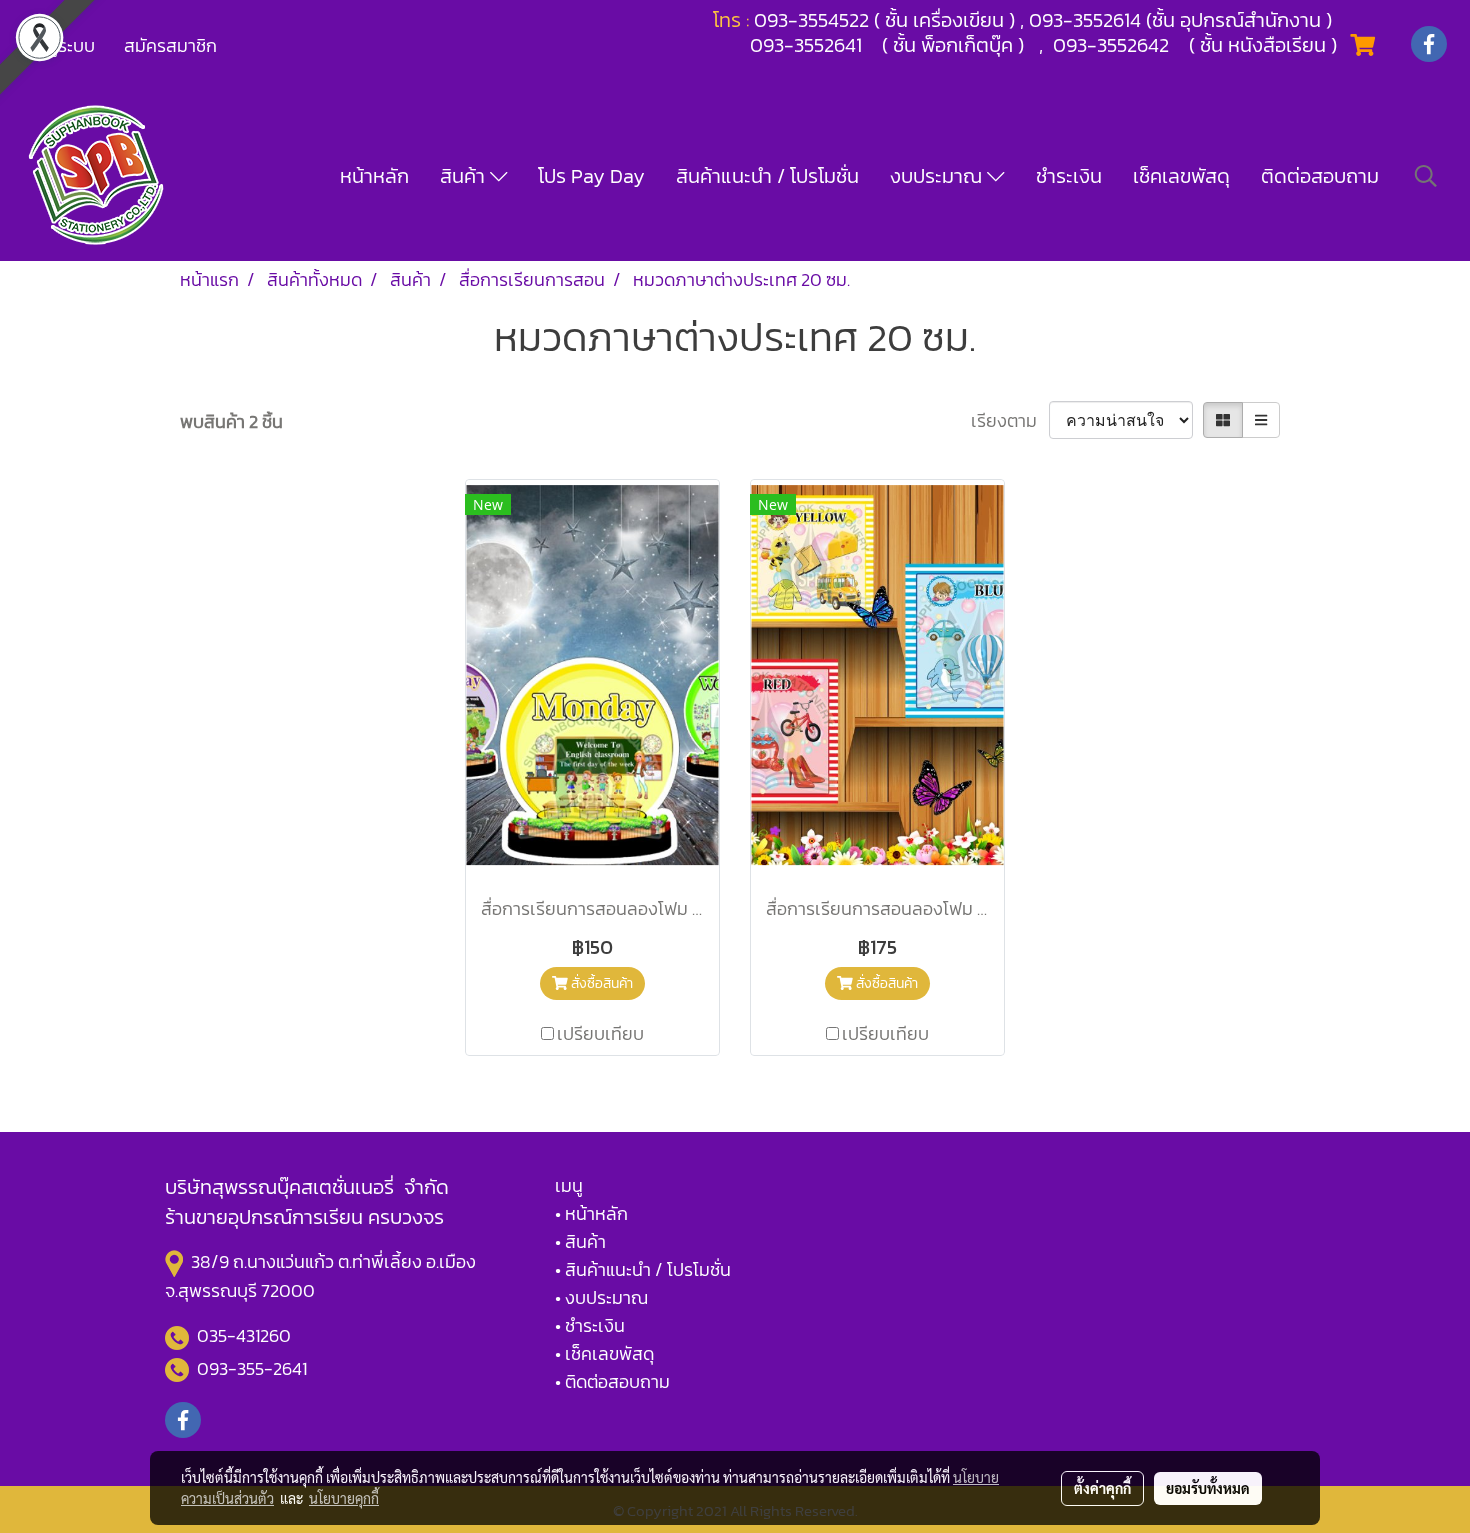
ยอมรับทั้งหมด (1208, 1488)
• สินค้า (580, 1241)
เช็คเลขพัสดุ (1181, 176)
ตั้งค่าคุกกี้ (1102, 1488)
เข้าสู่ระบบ (59, 45)
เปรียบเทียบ (600, 1033)
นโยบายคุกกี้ (344, 1498)
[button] (1426, 176)
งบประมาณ (938, 176)
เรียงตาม (1010, 420)
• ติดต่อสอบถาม (612, 1381)
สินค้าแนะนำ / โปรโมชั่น (767, 176)
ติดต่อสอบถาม (1320, 176)
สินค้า (465, 176)
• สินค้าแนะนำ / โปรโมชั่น (643, 1269)
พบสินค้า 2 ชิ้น (231, 421)
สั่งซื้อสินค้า (600, 983)
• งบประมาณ (601, 1297)
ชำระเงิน (1069, 176)
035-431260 (246, 1335)
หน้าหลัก (374, 176)
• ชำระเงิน (590, 1325)
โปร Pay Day (591, 176)
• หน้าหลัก (591, 1213)
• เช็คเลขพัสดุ (604, 1353)
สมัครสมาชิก (170, 45)
